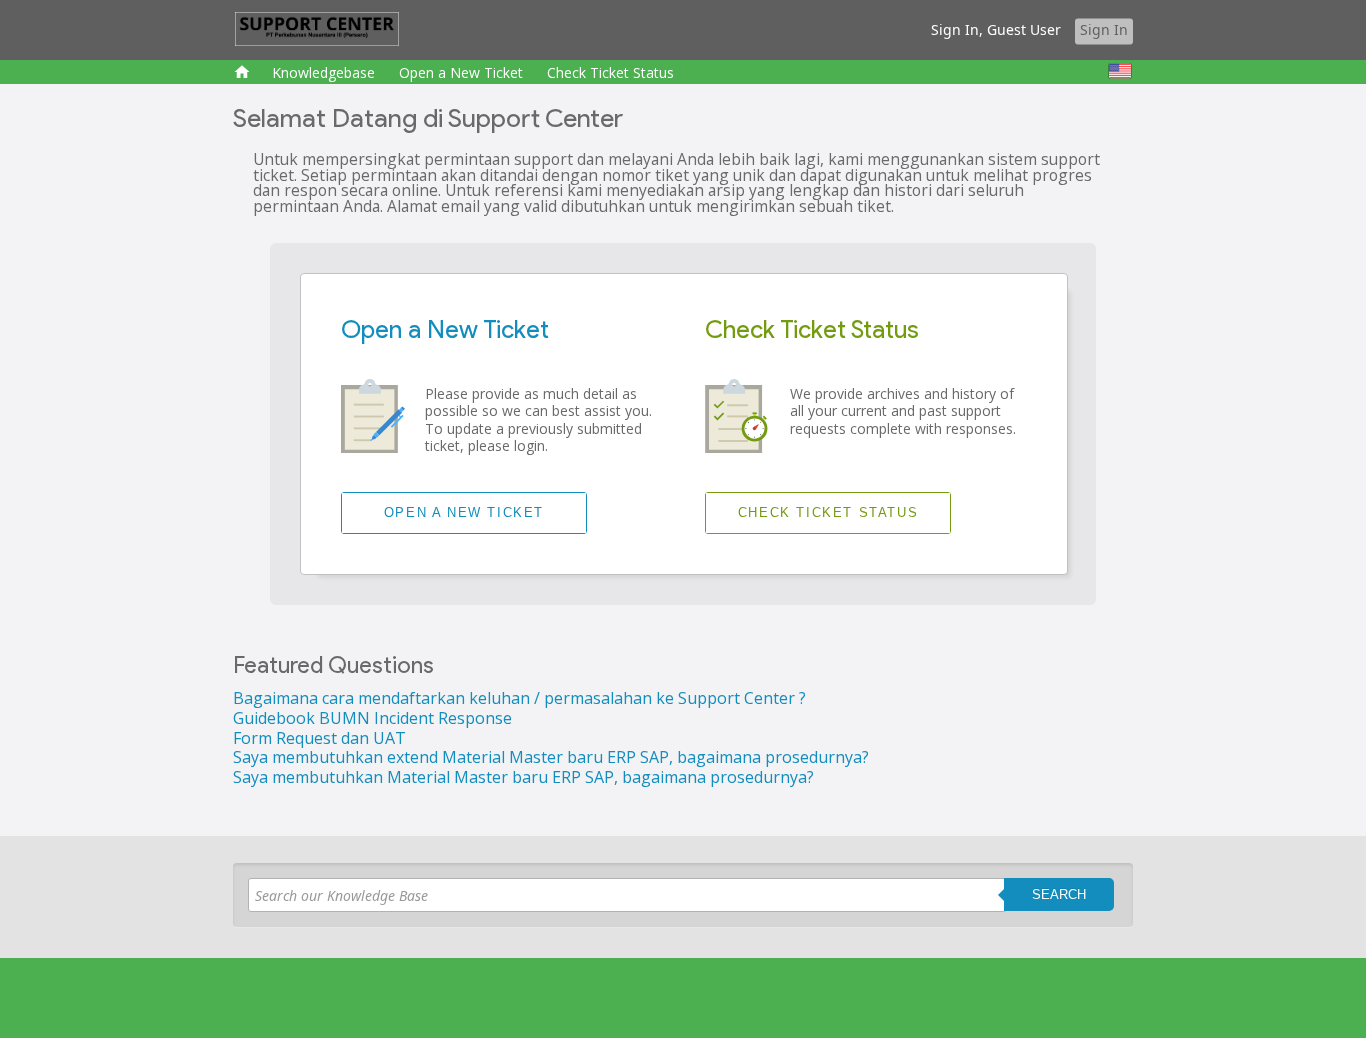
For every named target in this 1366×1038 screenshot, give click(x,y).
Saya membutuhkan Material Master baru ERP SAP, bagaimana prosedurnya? (523, 777)
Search (1059, 894)
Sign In (1104, 29)
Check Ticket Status (610, 72)
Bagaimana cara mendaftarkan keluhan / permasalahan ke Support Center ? (519, 698)
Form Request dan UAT (319, 738)
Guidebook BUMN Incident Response (372, 718)
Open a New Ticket (461, 72)
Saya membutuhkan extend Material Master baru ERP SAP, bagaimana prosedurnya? (551, 757)
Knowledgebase (323, 72)
